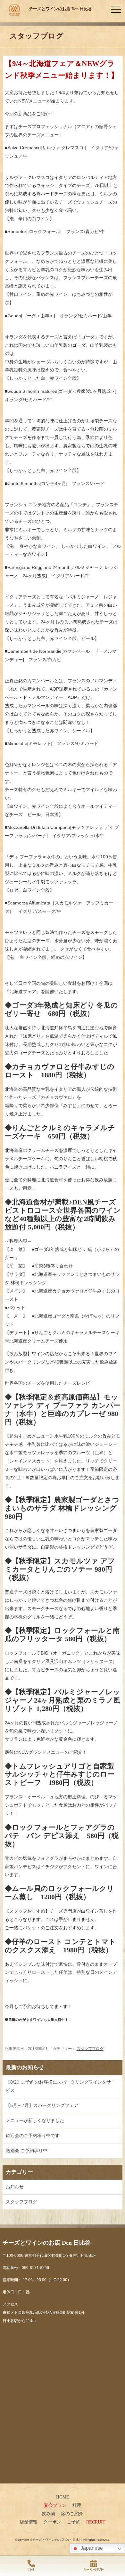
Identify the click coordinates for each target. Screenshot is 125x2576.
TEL (31, 2570)
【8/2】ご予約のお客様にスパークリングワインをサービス (61, 2086)
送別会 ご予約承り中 (27, 2151)
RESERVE (94, 2570)
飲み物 (48, 2514)
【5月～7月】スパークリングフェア (42, 2105)
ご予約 (74, 2522)
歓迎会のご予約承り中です (33, 2135)
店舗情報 (29, 2522)
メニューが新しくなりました (35, 2120)
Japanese (91, 2548)
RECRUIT (96, 2522)
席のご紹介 (72, 2514)
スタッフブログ (90, 2049)
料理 (77, 2505)
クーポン (52, 2522)
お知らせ (15, 2187)
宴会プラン (55, 2505)
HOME (63, 2497)
